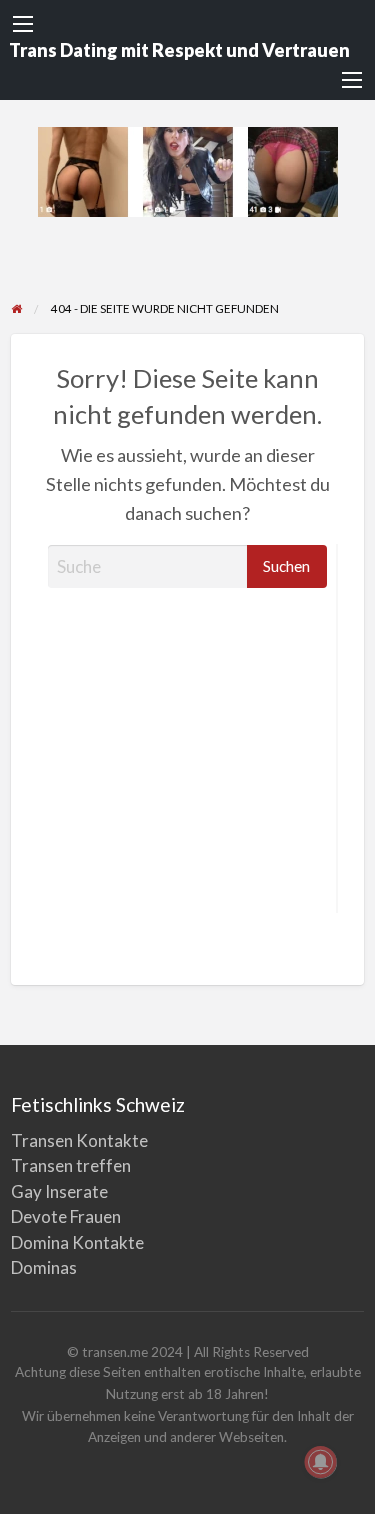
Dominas (44, 1267)
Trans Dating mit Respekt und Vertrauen (179, 50)
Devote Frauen (66, 1216)
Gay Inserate (59, 1191)
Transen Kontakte (79, 1140)
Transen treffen (71, 1165)
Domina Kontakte (77, 1242)
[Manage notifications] (321, 1462)
